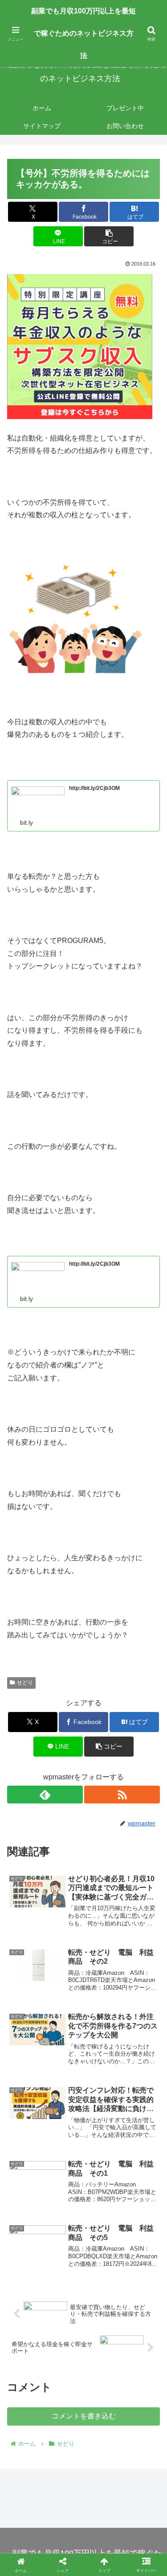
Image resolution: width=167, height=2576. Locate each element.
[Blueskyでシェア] (102, 2327)
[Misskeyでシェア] (139, 2327)
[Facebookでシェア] (28, 2351)
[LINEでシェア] (139, 2351)
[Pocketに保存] (102, 2351)
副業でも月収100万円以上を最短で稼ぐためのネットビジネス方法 (83, 33)
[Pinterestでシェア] (46, 2376)
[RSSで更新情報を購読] (122, 1795)
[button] (109, 236)
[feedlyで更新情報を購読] (45, 1795)
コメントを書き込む (84, 2416)
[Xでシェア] (28, 2327)
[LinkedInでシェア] (83, 2376)
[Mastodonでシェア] (65, 2327)
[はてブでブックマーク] (65, 2351)
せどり (25, 1683)
